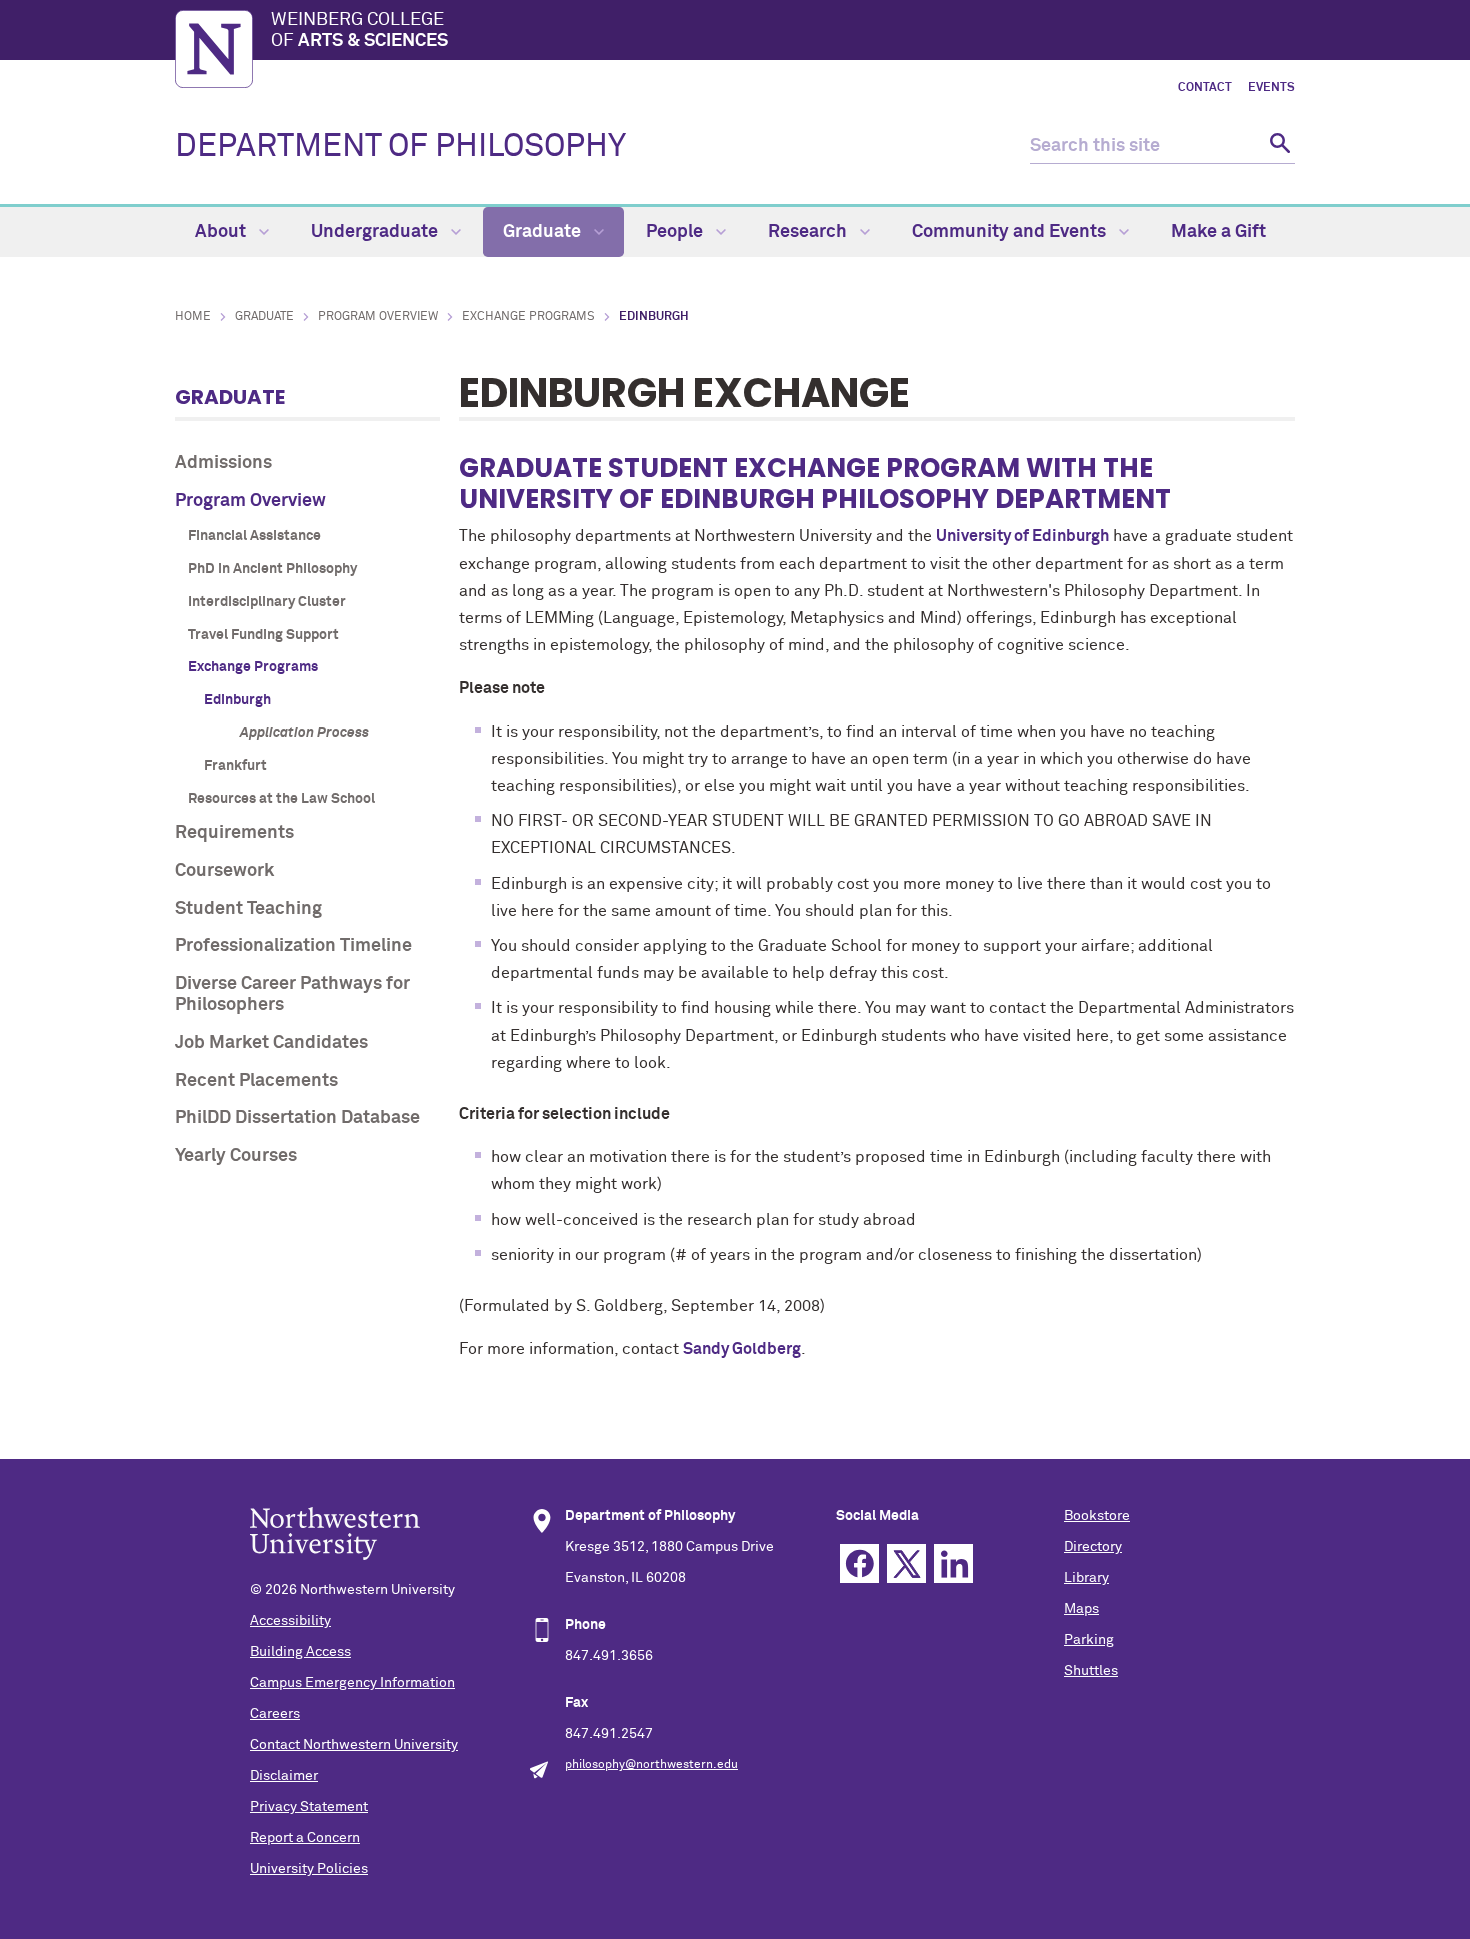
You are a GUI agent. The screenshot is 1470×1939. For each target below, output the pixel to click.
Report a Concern (305, 1838)
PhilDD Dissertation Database (297, 1118)
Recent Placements (256, 1081)
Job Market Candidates (271, 1043)
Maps (1081, 1609)
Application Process (304, 733)
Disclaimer (284, 1776)
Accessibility (290, 1621)
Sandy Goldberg (742, 1349)
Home (193, 317)
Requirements (234, 833)
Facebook (859, 1563)
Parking (1089, 1640)
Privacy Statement (309, 1807)
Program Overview (378, 317)
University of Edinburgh (1022, 536)
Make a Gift (1218, 232)
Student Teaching (248, 909)
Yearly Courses (236, 1156)
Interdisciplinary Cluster (267, 602)
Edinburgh (237, 700)
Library (1086, 1578)
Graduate (544, 232)
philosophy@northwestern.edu (651, 1765)
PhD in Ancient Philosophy (272, 569)
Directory (1093, 1547)
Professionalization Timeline (293, 946)
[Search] (1277, 146)
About (222, 232)
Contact (1205, 88)
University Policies (309, 1869)
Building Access (300, 1652)
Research (809, 232)
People (676, 232)
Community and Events (1011, 232)
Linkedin (953, 1563)
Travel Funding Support (263, 635)
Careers (275, 1714)
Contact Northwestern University (354, 1745)
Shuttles (1091, 1671)
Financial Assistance (254, 536)
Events (1271, 88)
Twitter (906, 1563)
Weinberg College (359, 31)
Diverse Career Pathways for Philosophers (292, 995)
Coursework (224, 871)
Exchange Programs (528, 317)
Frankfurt (235, 766)
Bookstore (1097, 1516)
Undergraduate (376, 232)
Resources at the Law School (281, 799)
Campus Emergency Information (352, 1683)
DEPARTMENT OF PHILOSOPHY (400, 147)
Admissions (223, 463)
